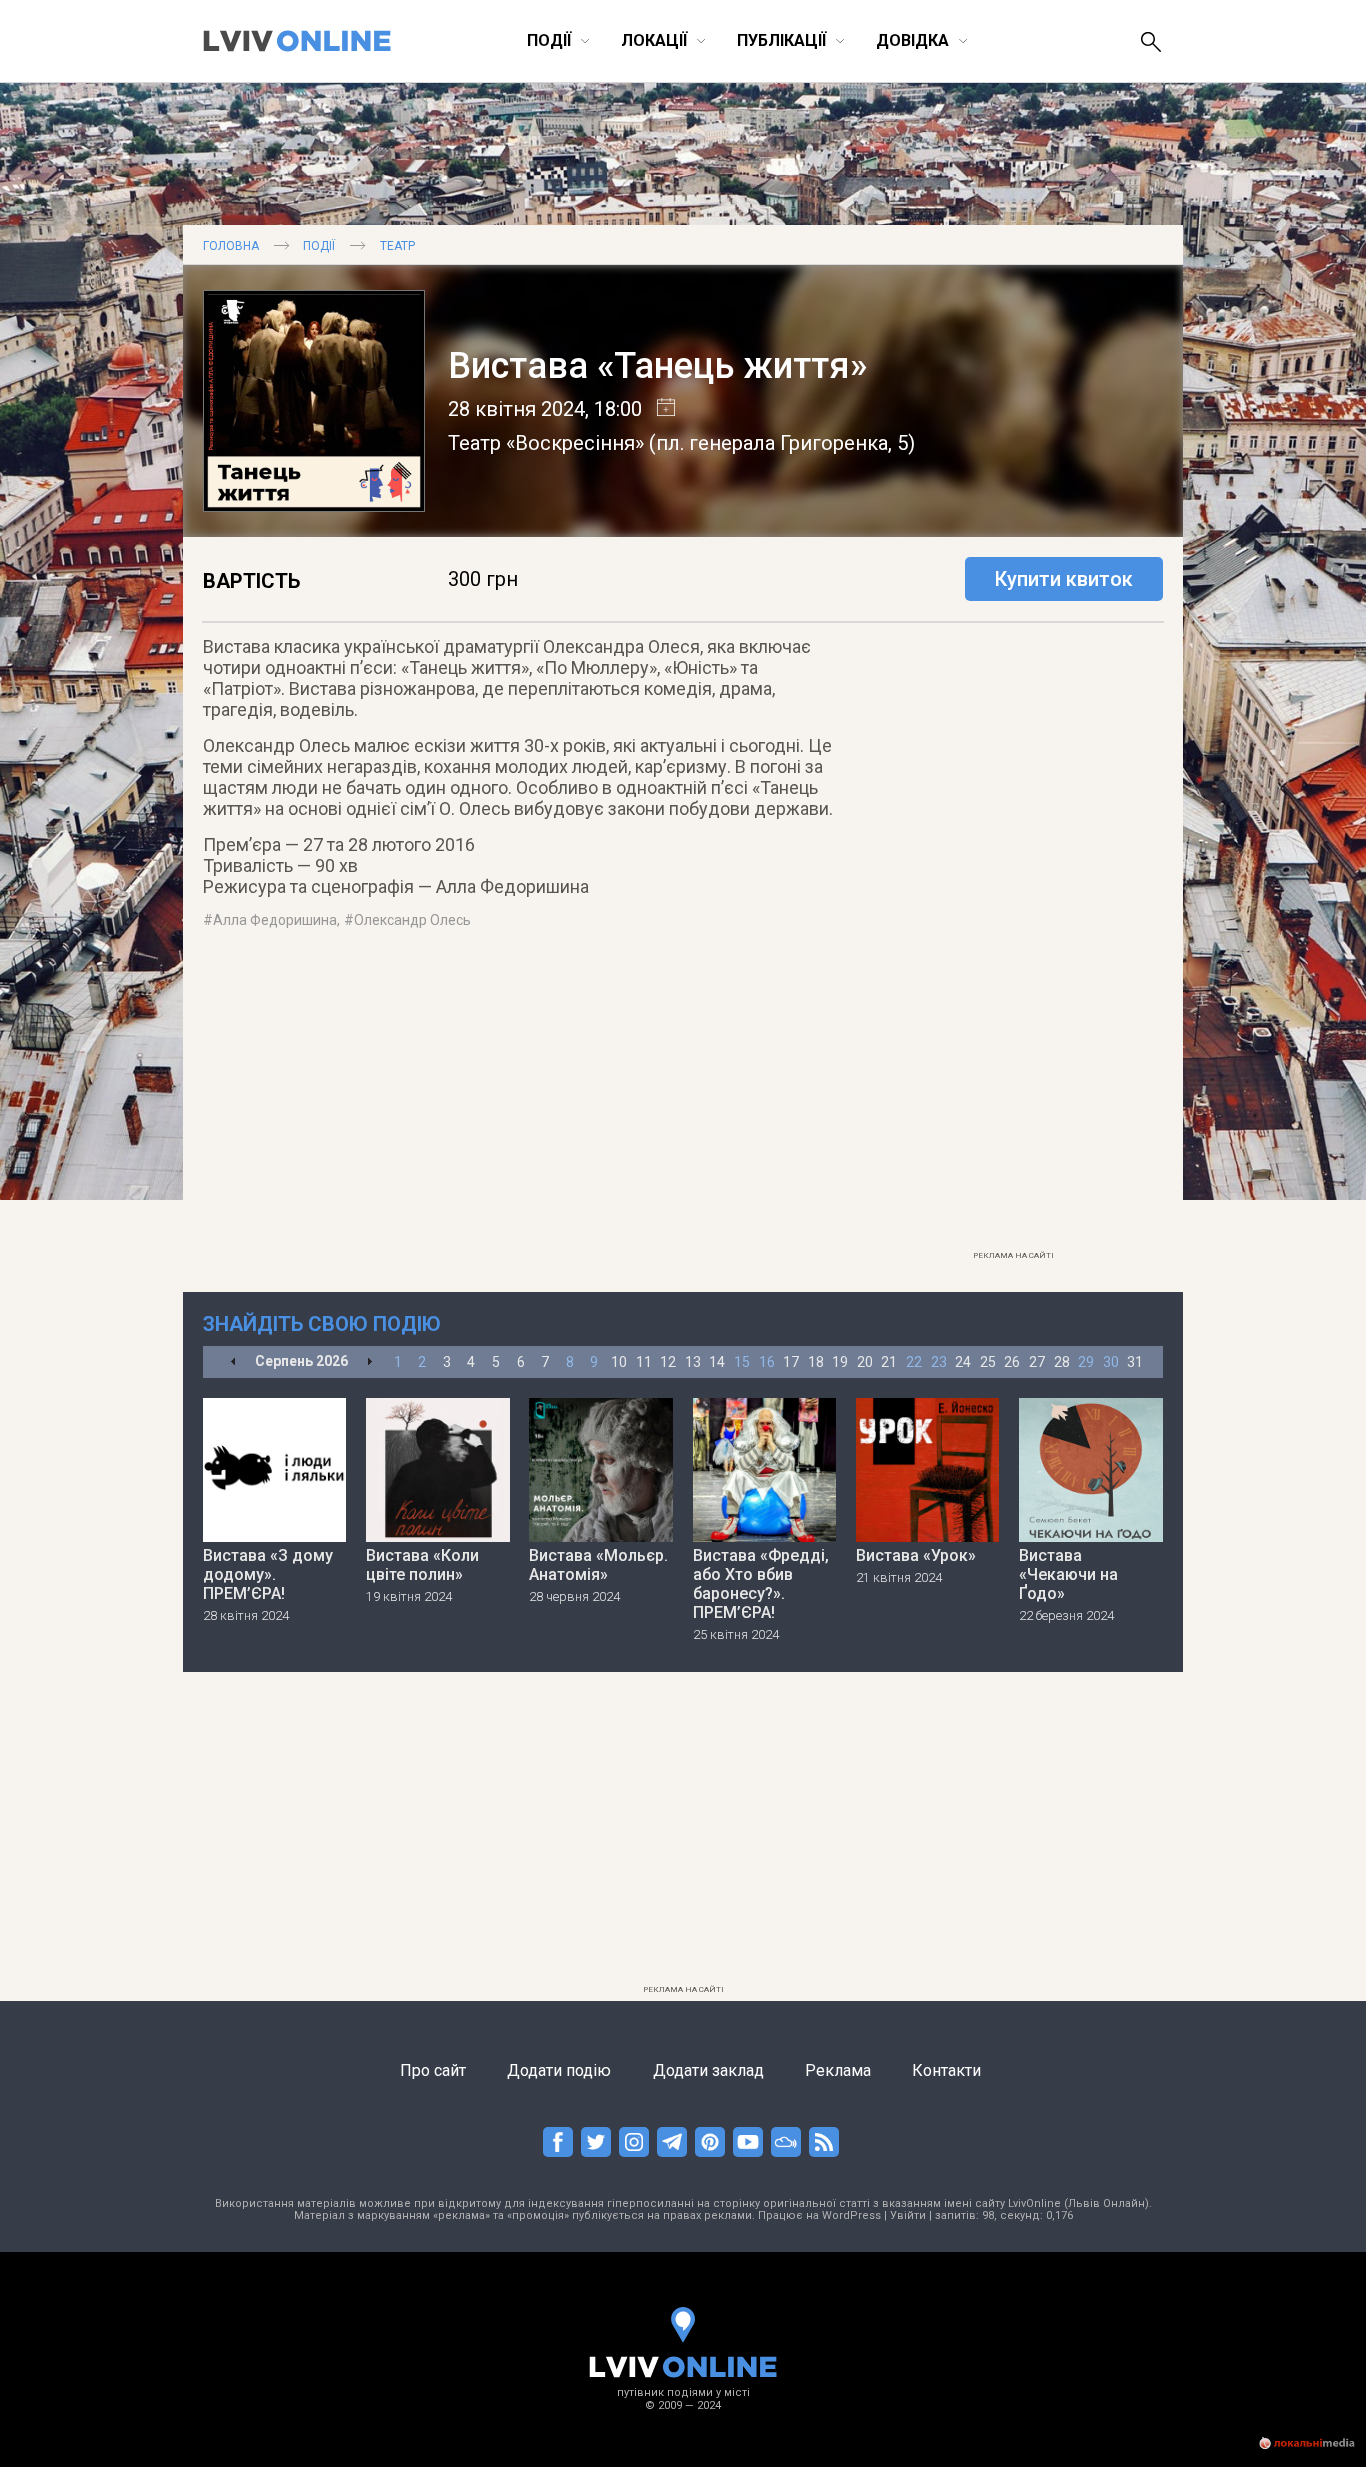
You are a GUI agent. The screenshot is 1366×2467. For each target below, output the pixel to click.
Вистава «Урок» (916, 1555)
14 (717, 1362)
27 (1037, 1362)
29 (1086, 1362)
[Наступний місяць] (369, 1362)
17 (791, 1362)
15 (742, 1362)
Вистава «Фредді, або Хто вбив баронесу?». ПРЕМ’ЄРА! (761, 1584)
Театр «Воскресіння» (546, 443)
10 (619, 1362)
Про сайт (433, 2070)
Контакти (946, 2070)
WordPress (851, 2215)
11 (644, 1362)
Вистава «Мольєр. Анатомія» (598, 1565)
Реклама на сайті (1013, 1255)
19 (840, 1362)
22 (914, 1362)
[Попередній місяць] (233, 1362)
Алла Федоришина (275, 920)
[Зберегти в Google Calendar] (658, 409)
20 (865, 1362)
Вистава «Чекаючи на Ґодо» (1068, 1574)
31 (1135, 1362)
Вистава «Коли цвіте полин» (422, 1565)
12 (668, 1362)
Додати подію (559, 2070)
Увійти (908, 2215)
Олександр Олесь (412, 920)
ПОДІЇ (319, 246)
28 (1062, 1362)
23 (939, 1362)
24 (963, 1362)
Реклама (838, 2070)
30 (1111, 1362)
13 (693, 1362)
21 (889, 1362)
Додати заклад (708, 2070)
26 (1012, 1362)
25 (988, 1362)
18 (816, 1362)
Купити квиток (1064, 579)
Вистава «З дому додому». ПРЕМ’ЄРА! (268, 1574)
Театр (397, 246)
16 (767, 1362)
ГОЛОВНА (231, 246)
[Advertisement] (1013, 941)
